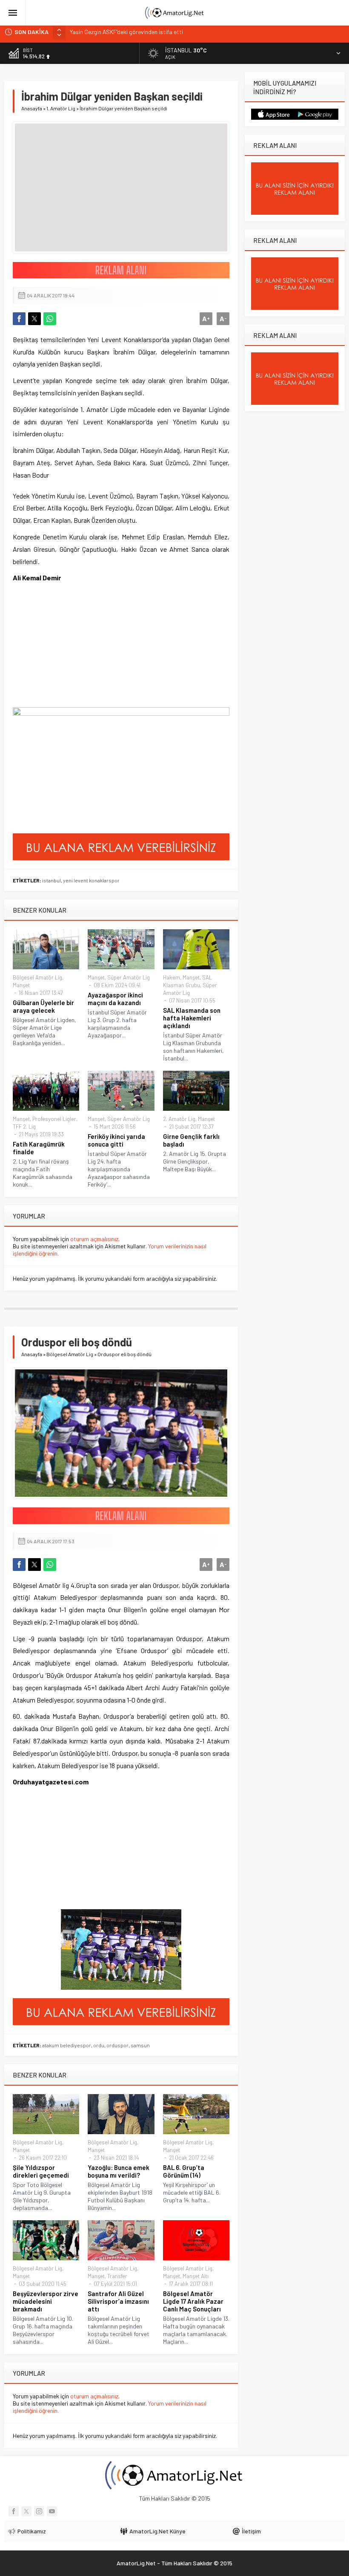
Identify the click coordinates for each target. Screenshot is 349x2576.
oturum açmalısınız (94, 1239)
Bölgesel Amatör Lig (37, 977)
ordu (99, 2045)
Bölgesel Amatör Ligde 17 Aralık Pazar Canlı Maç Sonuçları (193, 2301)
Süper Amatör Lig (129, 977)
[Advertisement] (77, 650)
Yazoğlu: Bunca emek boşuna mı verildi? (119, 2171)
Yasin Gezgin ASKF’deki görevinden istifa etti (126, 32)
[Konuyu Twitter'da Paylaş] (34, 319)
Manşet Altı (196, 2276)
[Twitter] (26, 2511)
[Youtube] (52, 2511)
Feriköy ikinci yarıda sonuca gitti (116, 1140)
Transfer (117, 2276)
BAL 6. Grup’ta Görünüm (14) (184, 2171)
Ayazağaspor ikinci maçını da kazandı (115, 999)
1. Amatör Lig (61, 108)
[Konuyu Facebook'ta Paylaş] (19, 319)
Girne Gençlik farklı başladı (191, 1140)
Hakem (172, 977)
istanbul (51, 880)
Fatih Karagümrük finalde (39, 1148)
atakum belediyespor (67, 2045)
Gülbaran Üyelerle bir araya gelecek (43, 1006)
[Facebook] (14, 2511)
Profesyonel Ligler (54, 1119)
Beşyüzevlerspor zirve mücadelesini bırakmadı (46, 2301)
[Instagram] (39, 2511)
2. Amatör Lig (179, 1119)
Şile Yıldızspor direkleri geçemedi (41, 2171)
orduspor (117, 2045)
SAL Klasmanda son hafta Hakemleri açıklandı (192, 1018)
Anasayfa (32, 108)
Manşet (21, 985)
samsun (140, 2045)
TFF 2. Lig (24, 1127)
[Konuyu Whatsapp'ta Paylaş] (50, 319)
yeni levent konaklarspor (91, 880)
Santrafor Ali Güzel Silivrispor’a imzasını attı (118, 2301)
